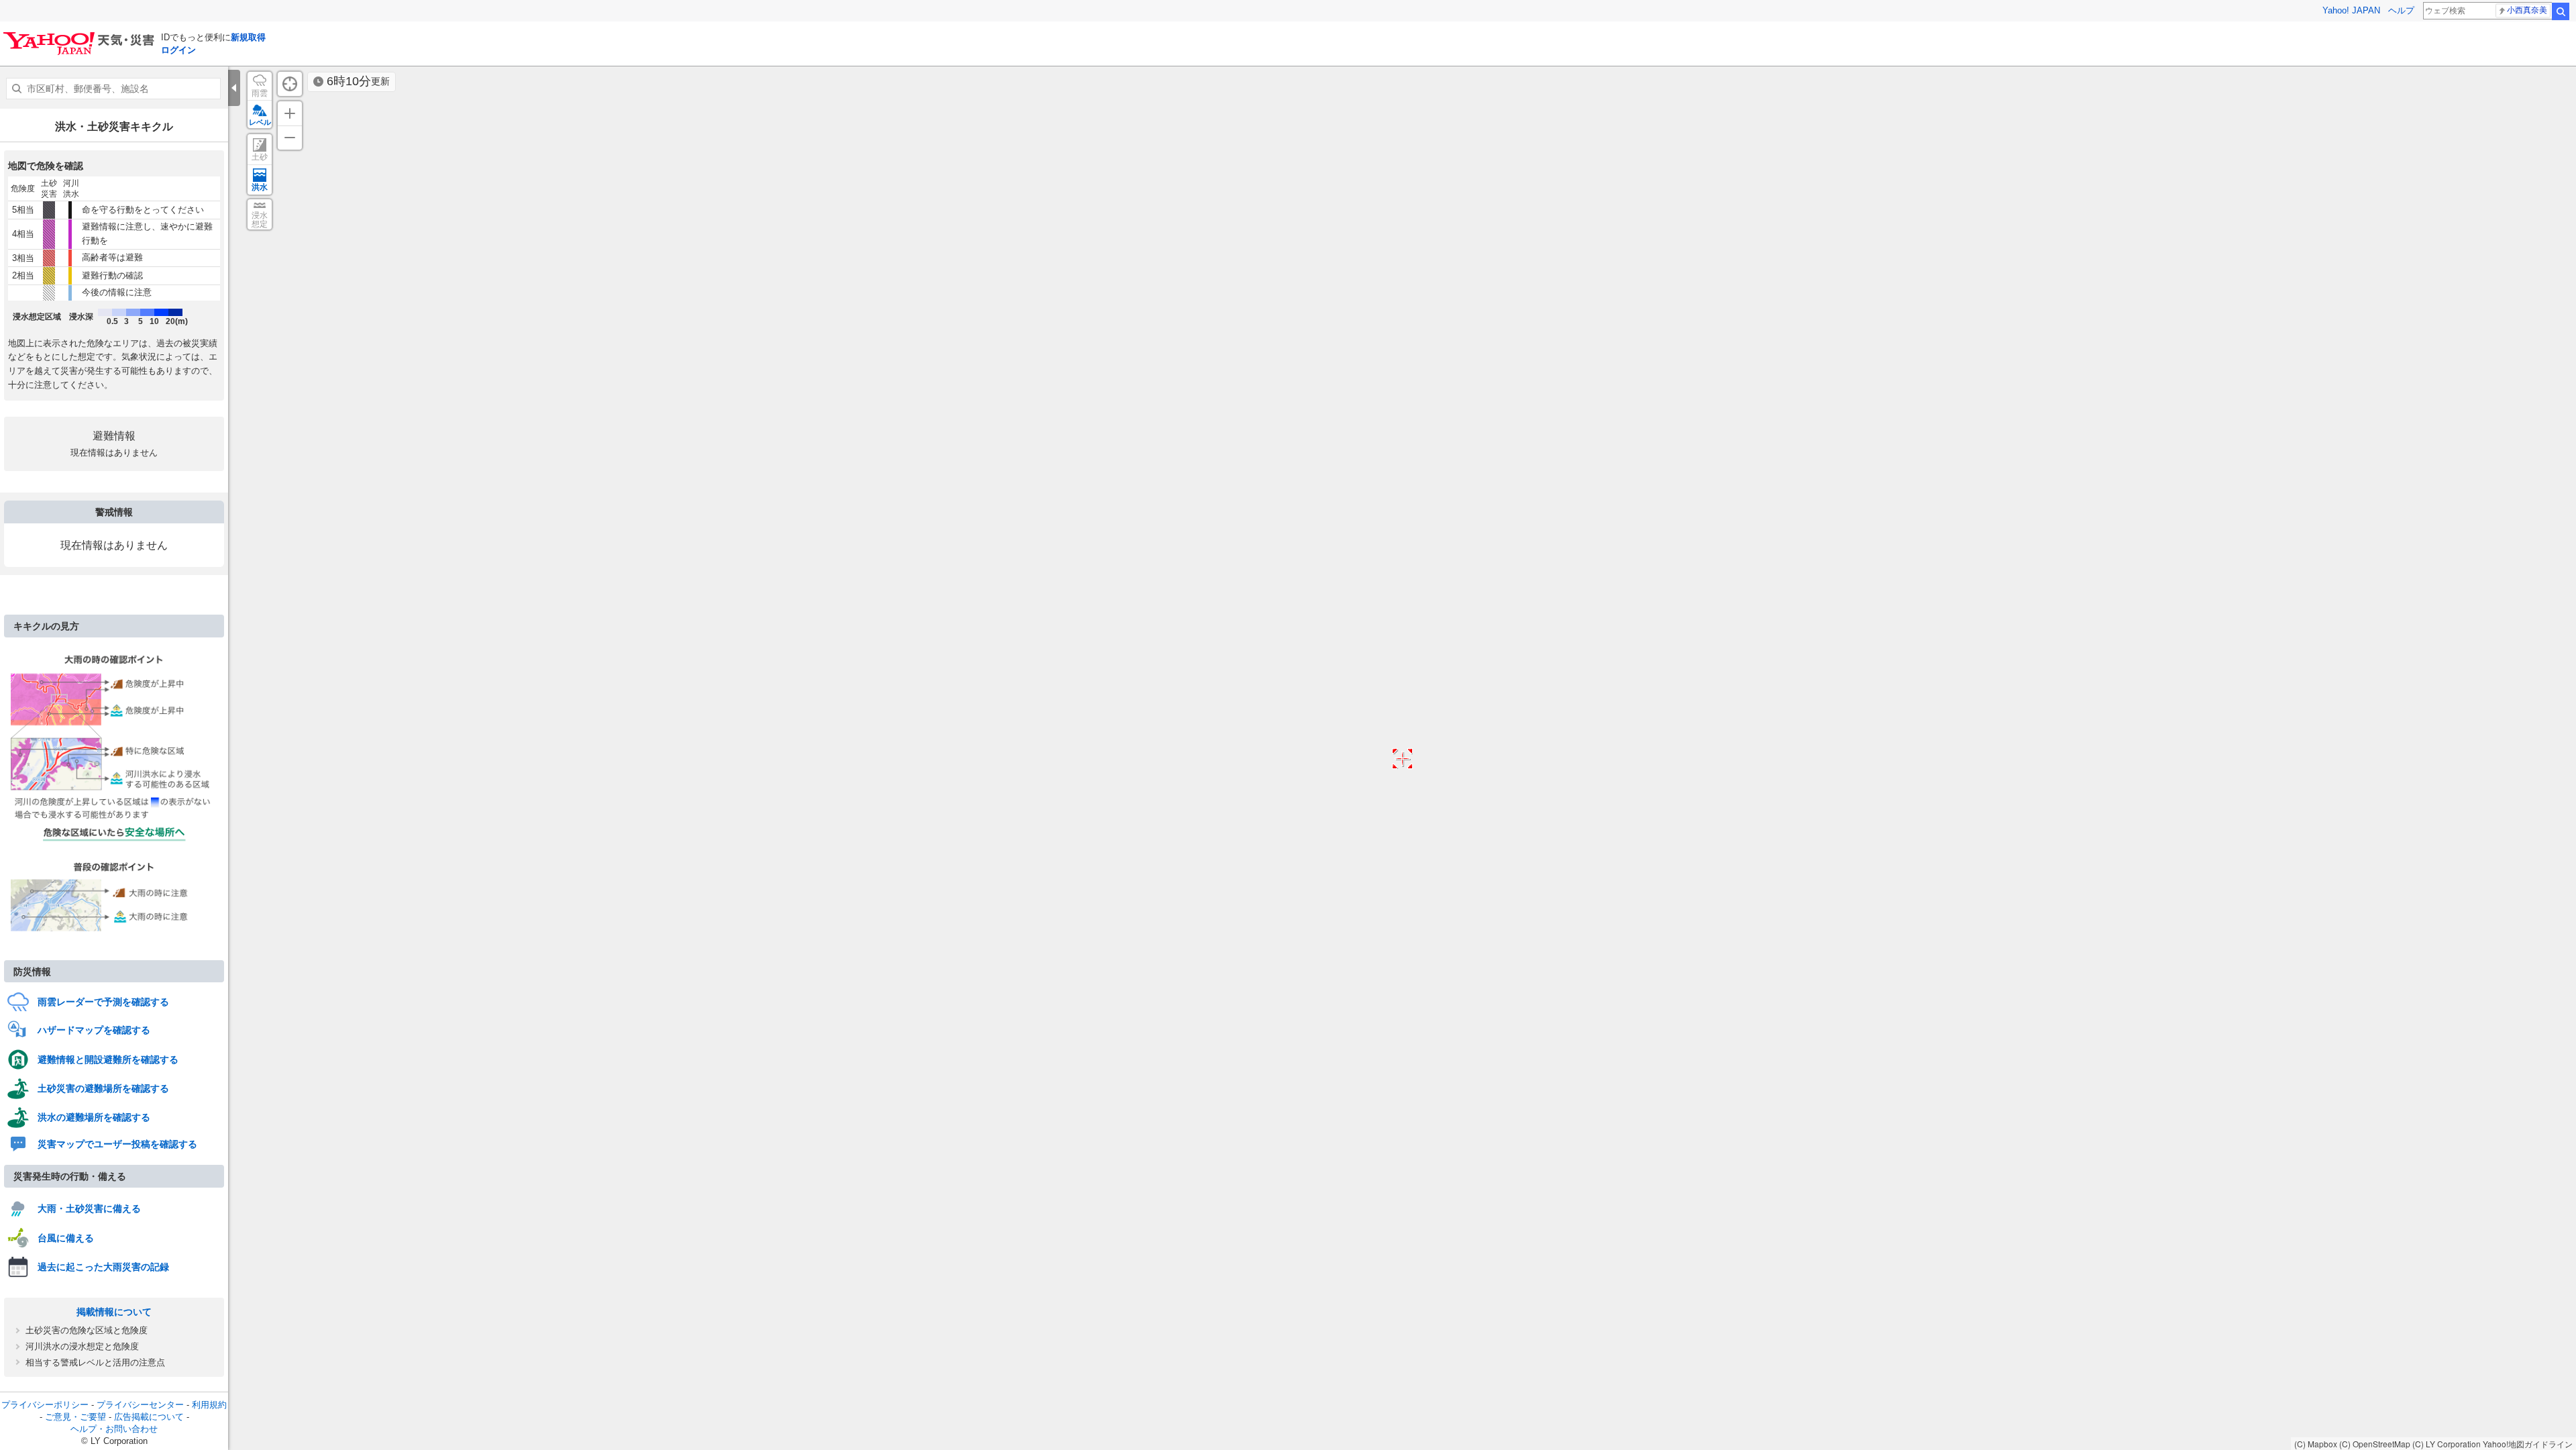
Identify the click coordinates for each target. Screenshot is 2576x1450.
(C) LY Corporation (2447, 1444)
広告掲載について (149, 1417)
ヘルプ (2401, 10)
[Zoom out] (290, 138)
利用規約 (209, 1405)
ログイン (178, 50)
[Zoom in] (290, 113)
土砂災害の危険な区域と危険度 (87, 1330)
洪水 (260, 187)
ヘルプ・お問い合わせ (114, 1429)
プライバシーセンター (140, 1405)
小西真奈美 (2527, 10)
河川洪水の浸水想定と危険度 (82, 1346)
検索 (2561, 11)
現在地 (290, 84)
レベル (260, 122)
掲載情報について (114, 1312)
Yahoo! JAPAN (2351, 10)
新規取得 (248, 37)
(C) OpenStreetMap (2375, 1444)
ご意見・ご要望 (75, 1417)
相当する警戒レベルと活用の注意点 (95, 1362)
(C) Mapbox (2316, 1444)
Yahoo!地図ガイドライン (2528, 1444)
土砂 (260, 157)
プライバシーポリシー (45, 1405)
